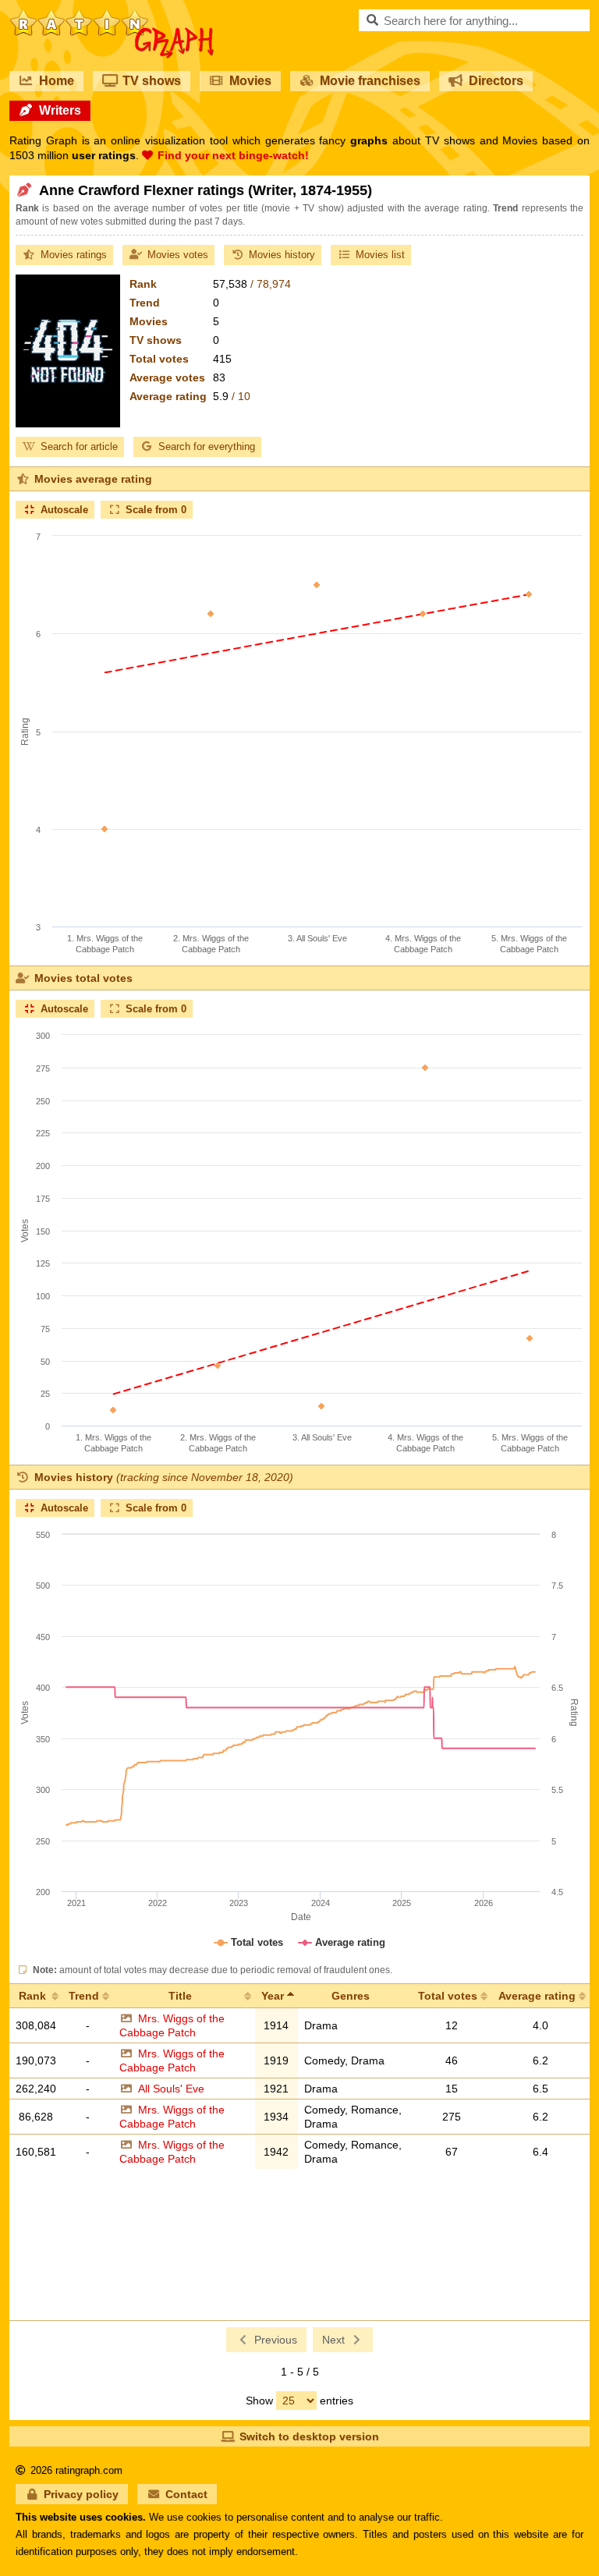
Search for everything (207, 446)
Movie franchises (370, 81)
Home (57, 81)
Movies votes (178, 255)
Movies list (380, 255)
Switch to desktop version (309, 2436)
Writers (60, 110)
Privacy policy (81, 2494)
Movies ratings (74, 255)
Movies (250, 81)
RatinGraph (112, 16)
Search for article (79, 446)
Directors (496, 81)
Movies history (282, 255)
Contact (186, 2494)
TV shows (152, 81)
